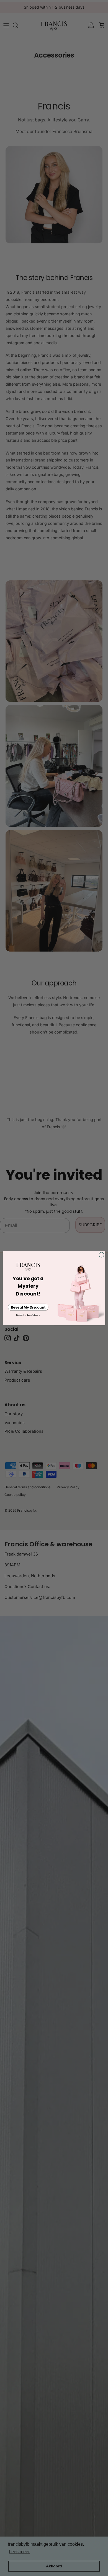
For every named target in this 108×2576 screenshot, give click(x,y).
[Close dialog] (101, 1255)
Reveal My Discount (28, 1307)
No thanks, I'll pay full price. (28, 1315)
